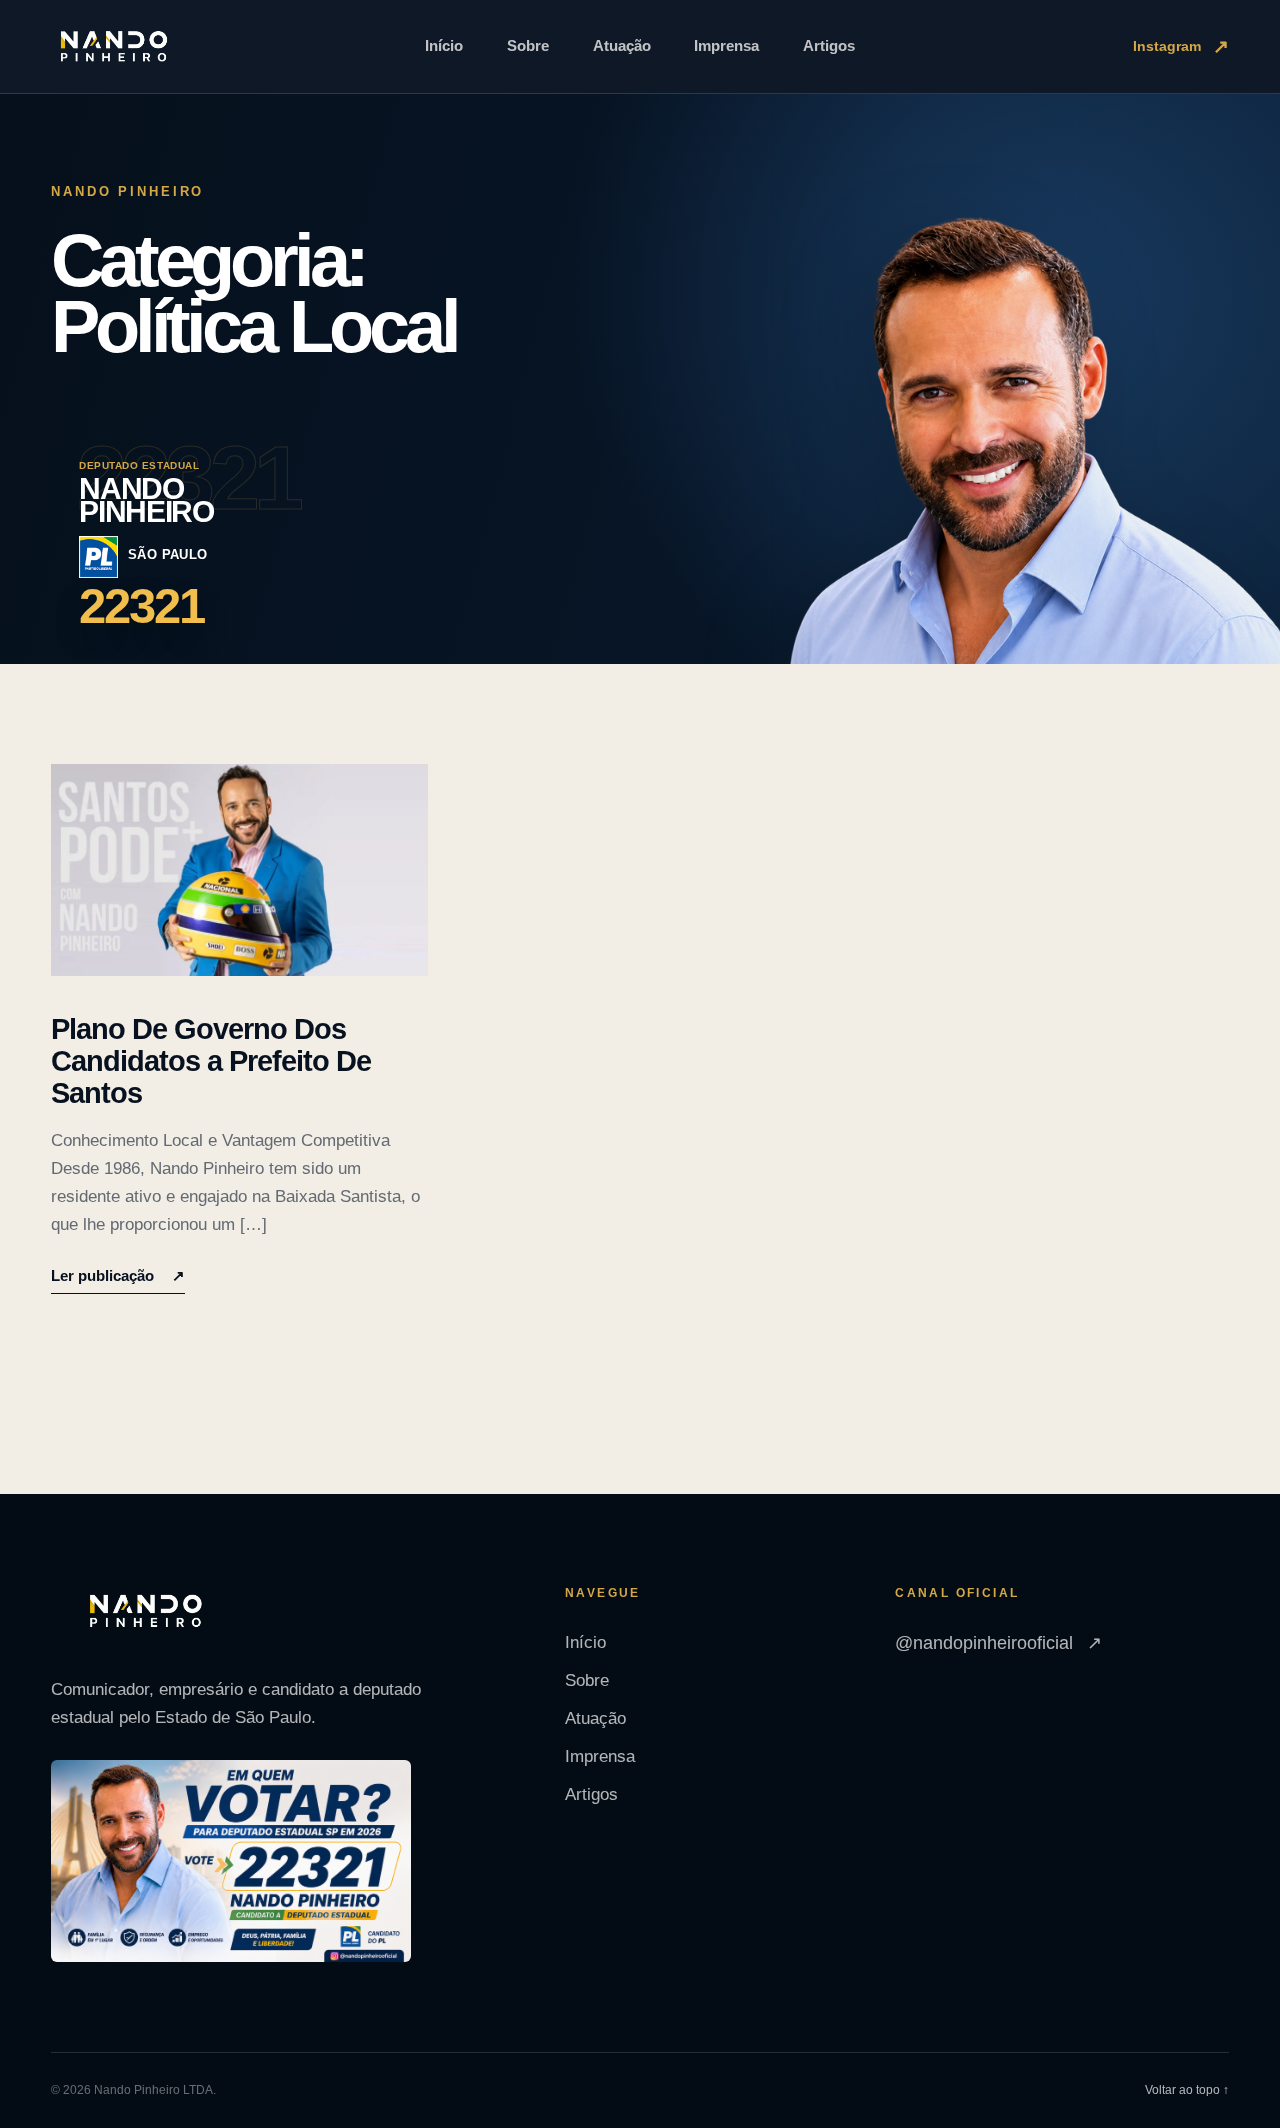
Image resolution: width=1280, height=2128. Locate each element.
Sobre (528, 45)
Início (444, 45)
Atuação (622, 45)
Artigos (829, 45)
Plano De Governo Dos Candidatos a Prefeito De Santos (211, 1061)
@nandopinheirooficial (998, 1643)
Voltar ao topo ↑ (1187, 2090)
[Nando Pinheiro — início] (114, 47)
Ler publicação (118, 1275)
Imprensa (726, 45)
